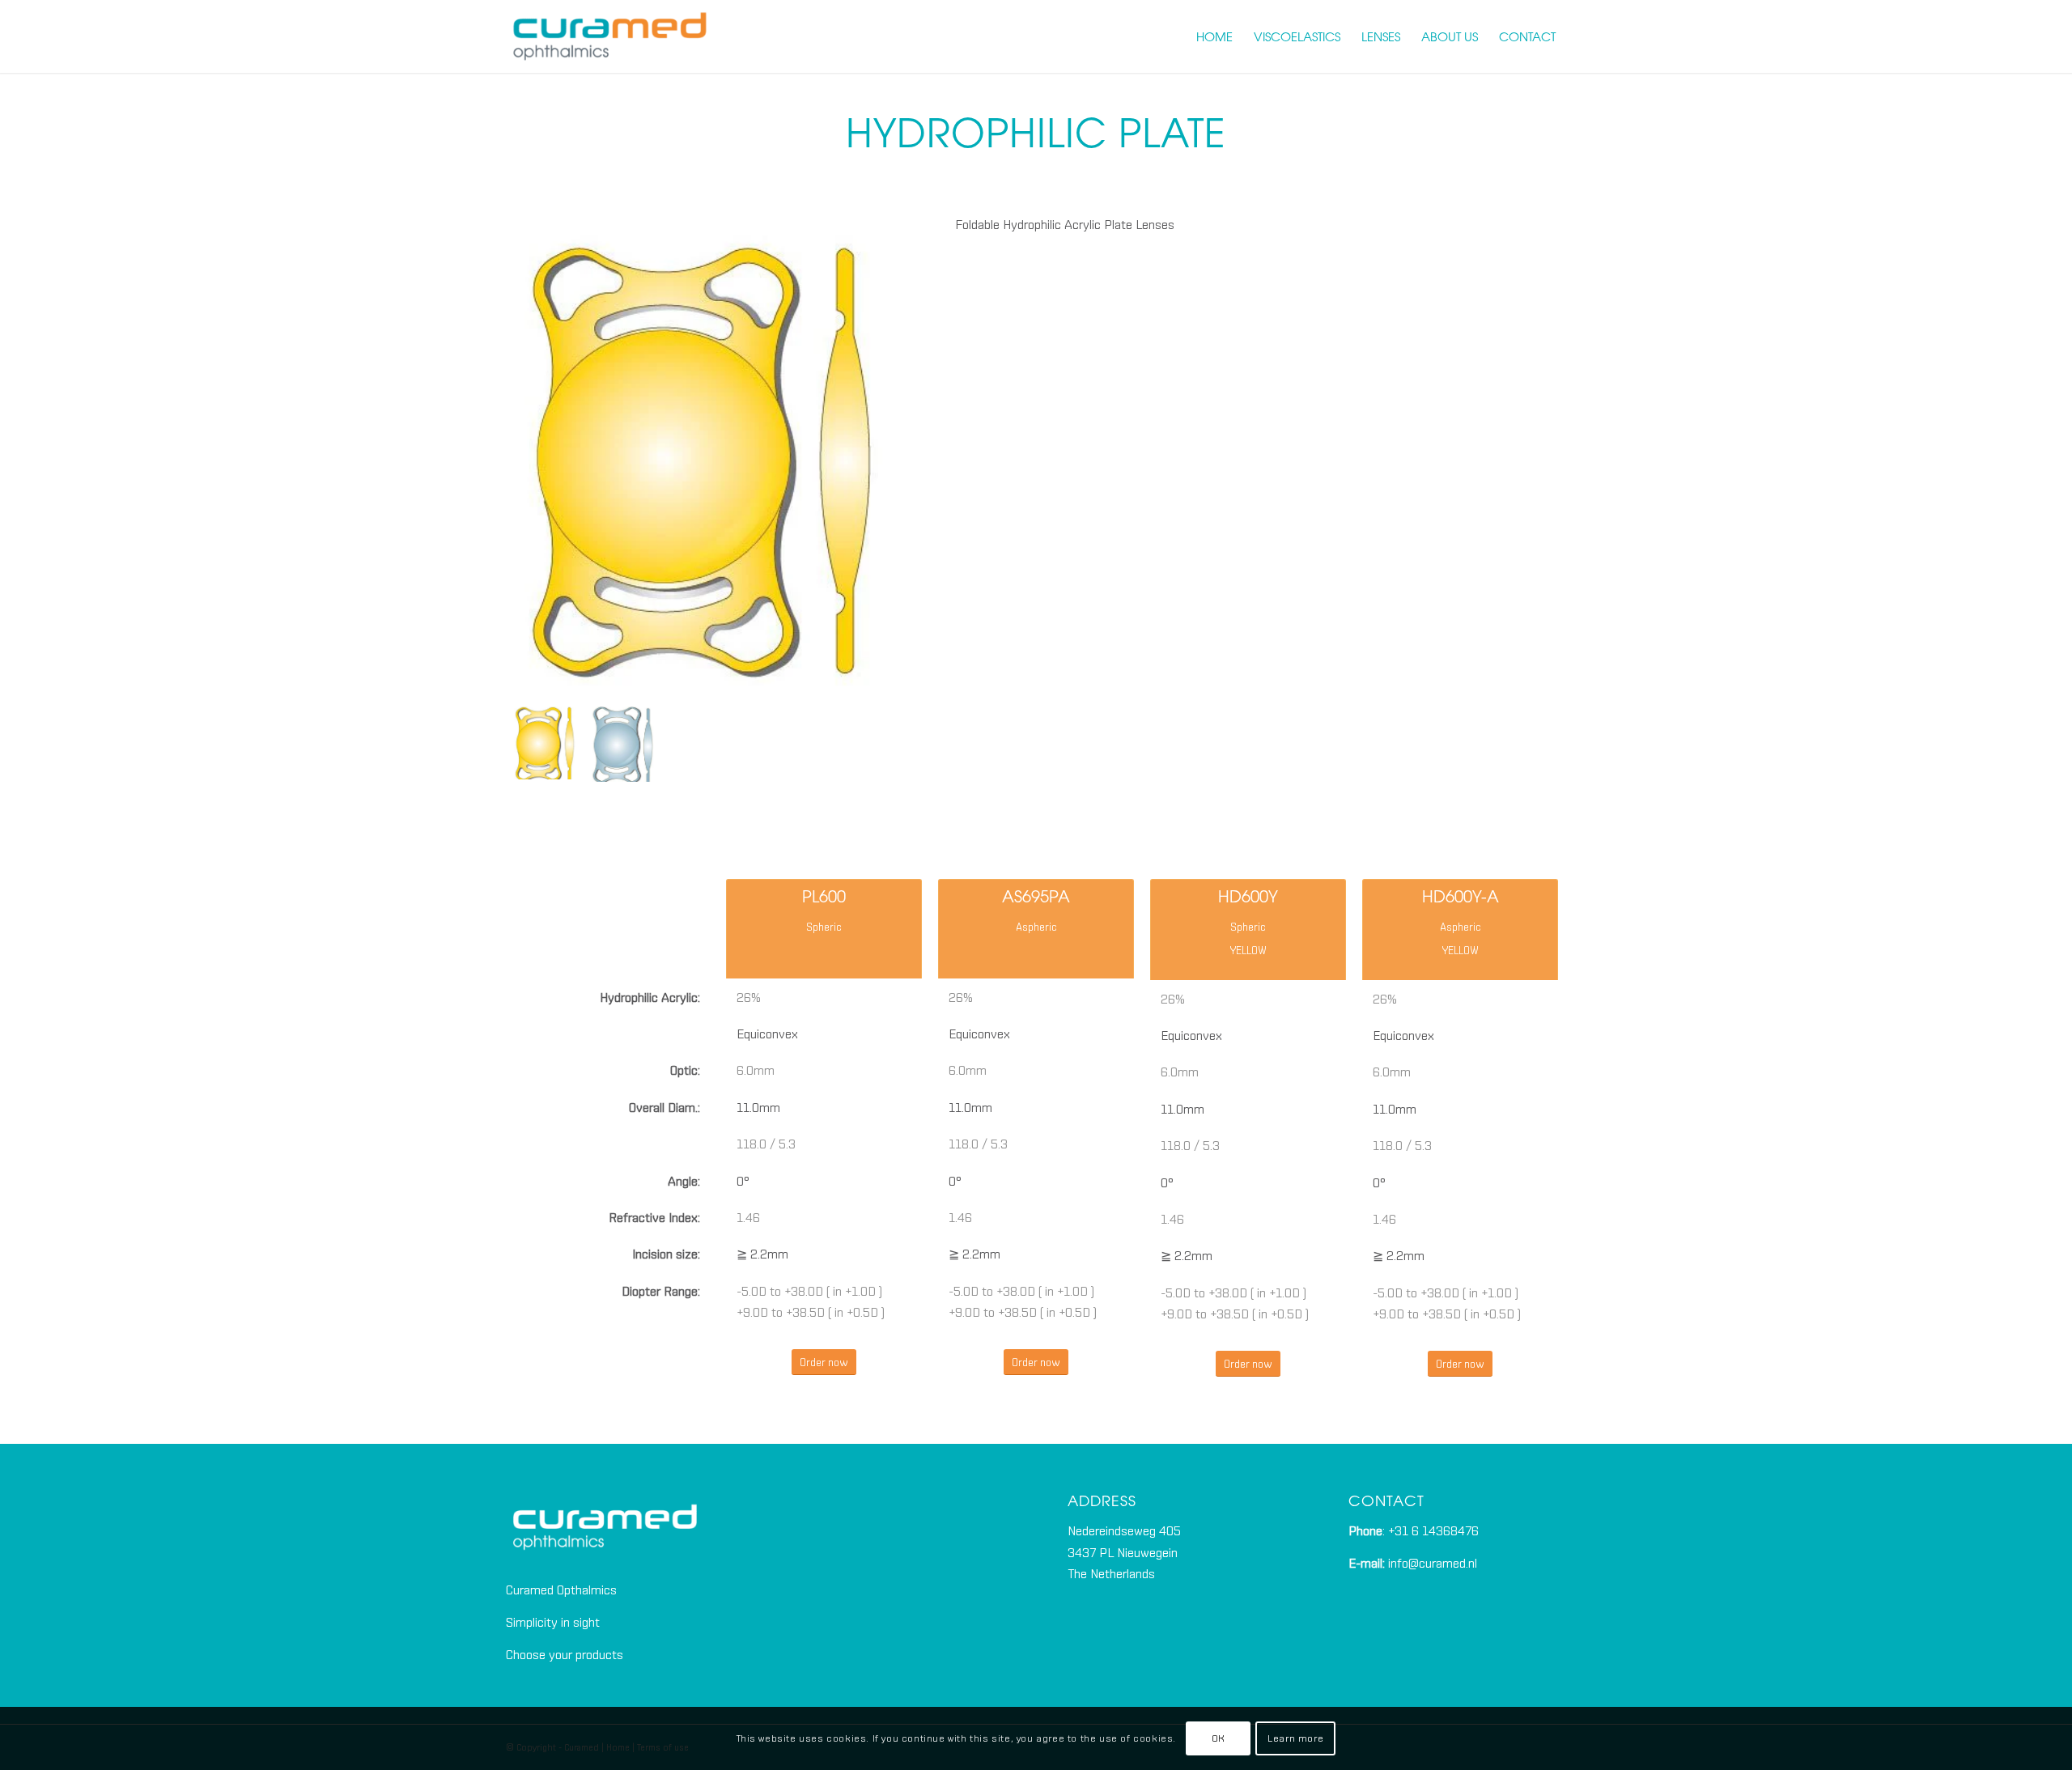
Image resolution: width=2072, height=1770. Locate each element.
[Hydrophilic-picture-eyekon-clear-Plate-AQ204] (621, 743)
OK (1219, 1738)
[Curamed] (610, 36)
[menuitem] (1214, 36)
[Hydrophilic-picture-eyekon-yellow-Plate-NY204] (699, 452)
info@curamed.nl (1433, 1563)
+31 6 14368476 (1433, 1530)
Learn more (1295, 1738)
